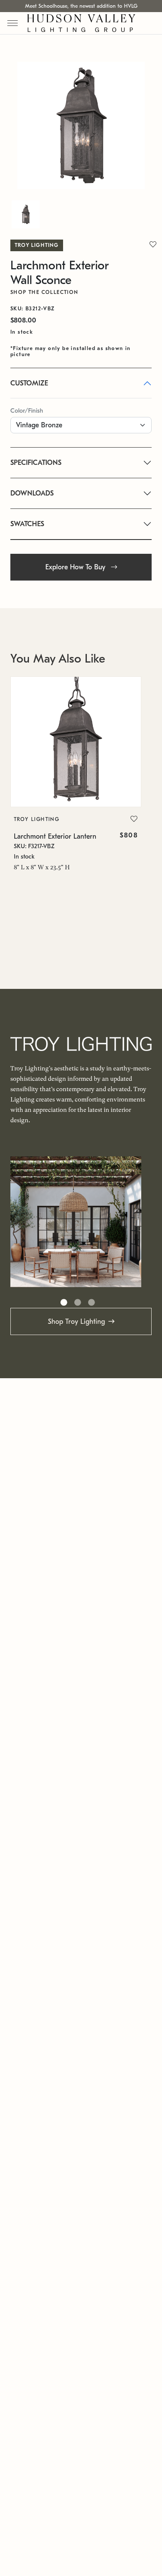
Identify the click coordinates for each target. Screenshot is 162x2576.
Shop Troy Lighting (76, 1322)
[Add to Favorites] (134, 819)
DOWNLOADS (32, 493)
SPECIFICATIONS (36, 463)
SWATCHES (27, 524)
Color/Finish (27, 411)
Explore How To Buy (76, 567)
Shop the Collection (44, 292)
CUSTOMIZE (29, 383)
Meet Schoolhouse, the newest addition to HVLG (81, 6)
